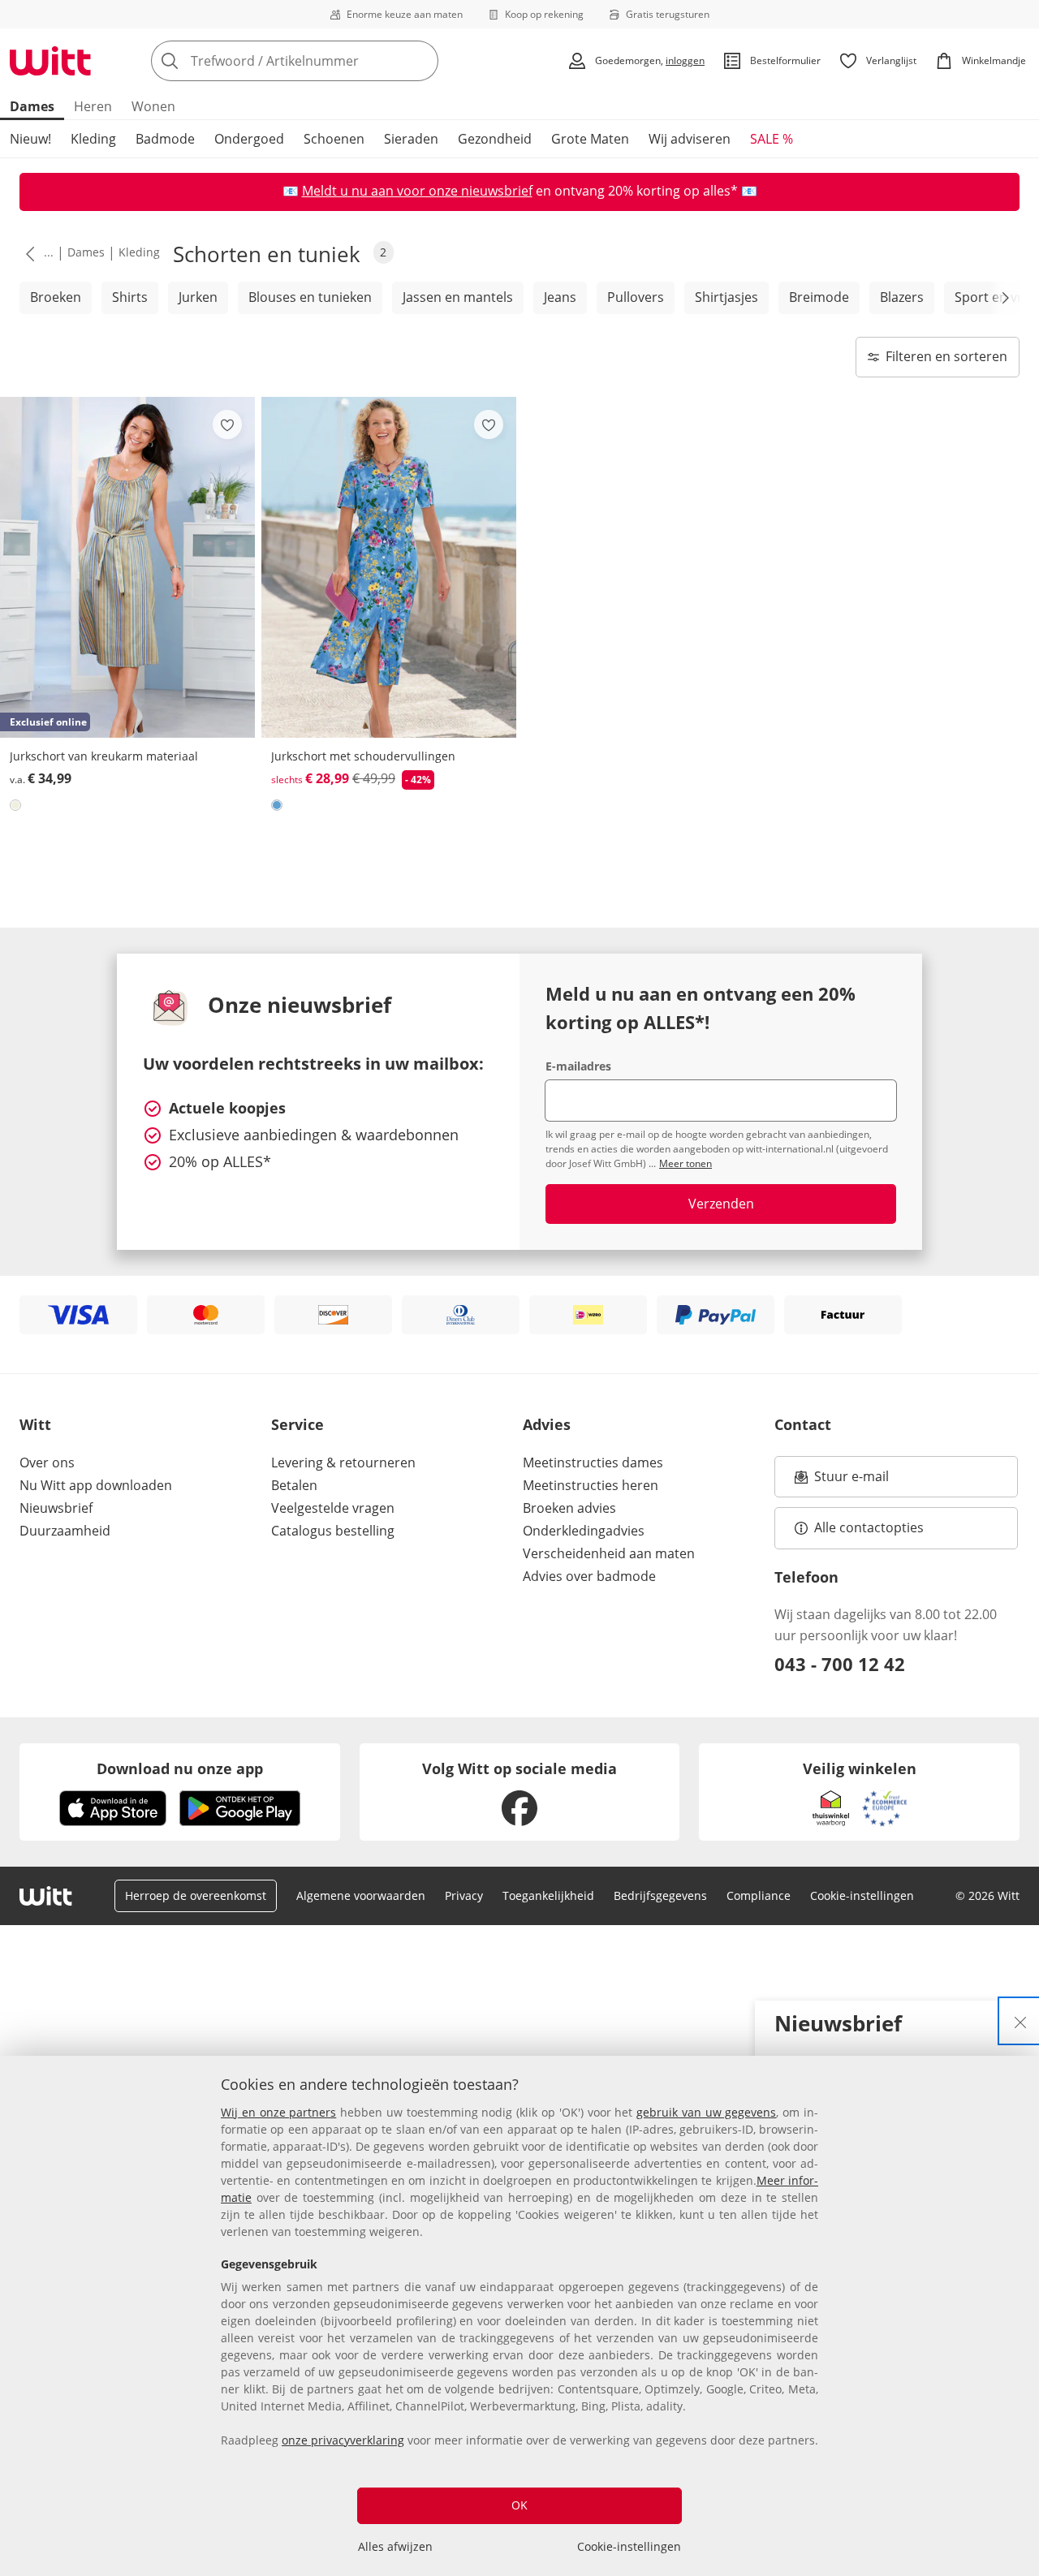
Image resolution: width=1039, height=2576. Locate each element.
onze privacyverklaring (343, 2440)
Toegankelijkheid (548, 1895)
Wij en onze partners (278, 2112)
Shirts (130, 297)
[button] (27, 253)
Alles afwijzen (395, 2546)
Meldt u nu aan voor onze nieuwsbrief (417, 191)
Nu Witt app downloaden (96, 1485)
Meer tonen (685, 1163)
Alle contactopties (869, 1527)
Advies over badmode (589, 1576)
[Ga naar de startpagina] (50, 61)
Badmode (165, 139)
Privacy (464, 1895)
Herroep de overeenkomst (196, 1895)
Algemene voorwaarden (361, 1895)
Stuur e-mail (851, 1481)
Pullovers (636, 297)
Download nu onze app (180, 1768)
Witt (35, 1424)
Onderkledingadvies (584, 1531)
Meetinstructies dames (593, 1462)
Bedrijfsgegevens (660, 1895)
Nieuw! (30, 139)
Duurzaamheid (65, 1531)
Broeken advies (569, 1508)
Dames (32, 106)
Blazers (902, 297)
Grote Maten (590, 139)
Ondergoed (249, 139)
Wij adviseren (690, 139)
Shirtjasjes (726, 297)
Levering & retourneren (343, 1462)
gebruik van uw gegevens (706, 2112)
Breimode (819, 297)
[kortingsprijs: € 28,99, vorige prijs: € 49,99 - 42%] (389, 567)
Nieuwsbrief (56, 1508)
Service (297, 1424)
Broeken (56, 297)
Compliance (759, 1895)
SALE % (772, 139)
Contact (803, 1424)
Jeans (560, 297)
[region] (519, 2316)
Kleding (93, 139)
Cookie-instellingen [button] (862, 1895)
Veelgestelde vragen (333, 1508)
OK (519, 2505)
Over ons (47, 1462)
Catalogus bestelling (333, 1531)
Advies (547, 1424)
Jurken (198, 297)
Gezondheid (495, 139)
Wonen (153, 106)
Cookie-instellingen (629, 2546)
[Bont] (15, 805)
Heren (93, 106)
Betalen (294, 1485)
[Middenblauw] (277, 805)
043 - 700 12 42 (840, 1664)
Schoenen (334, 139)
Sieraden (411, 139)
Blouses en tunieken (310, 297)
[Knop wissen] (421, 61)
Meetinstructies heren (591, 1485)
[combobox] (330, 61)
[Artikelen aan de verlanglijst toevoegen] (227, 424)
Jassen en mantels (458, 297)
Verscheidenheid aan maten (609, 1553)
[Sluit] (1020, 2021)
